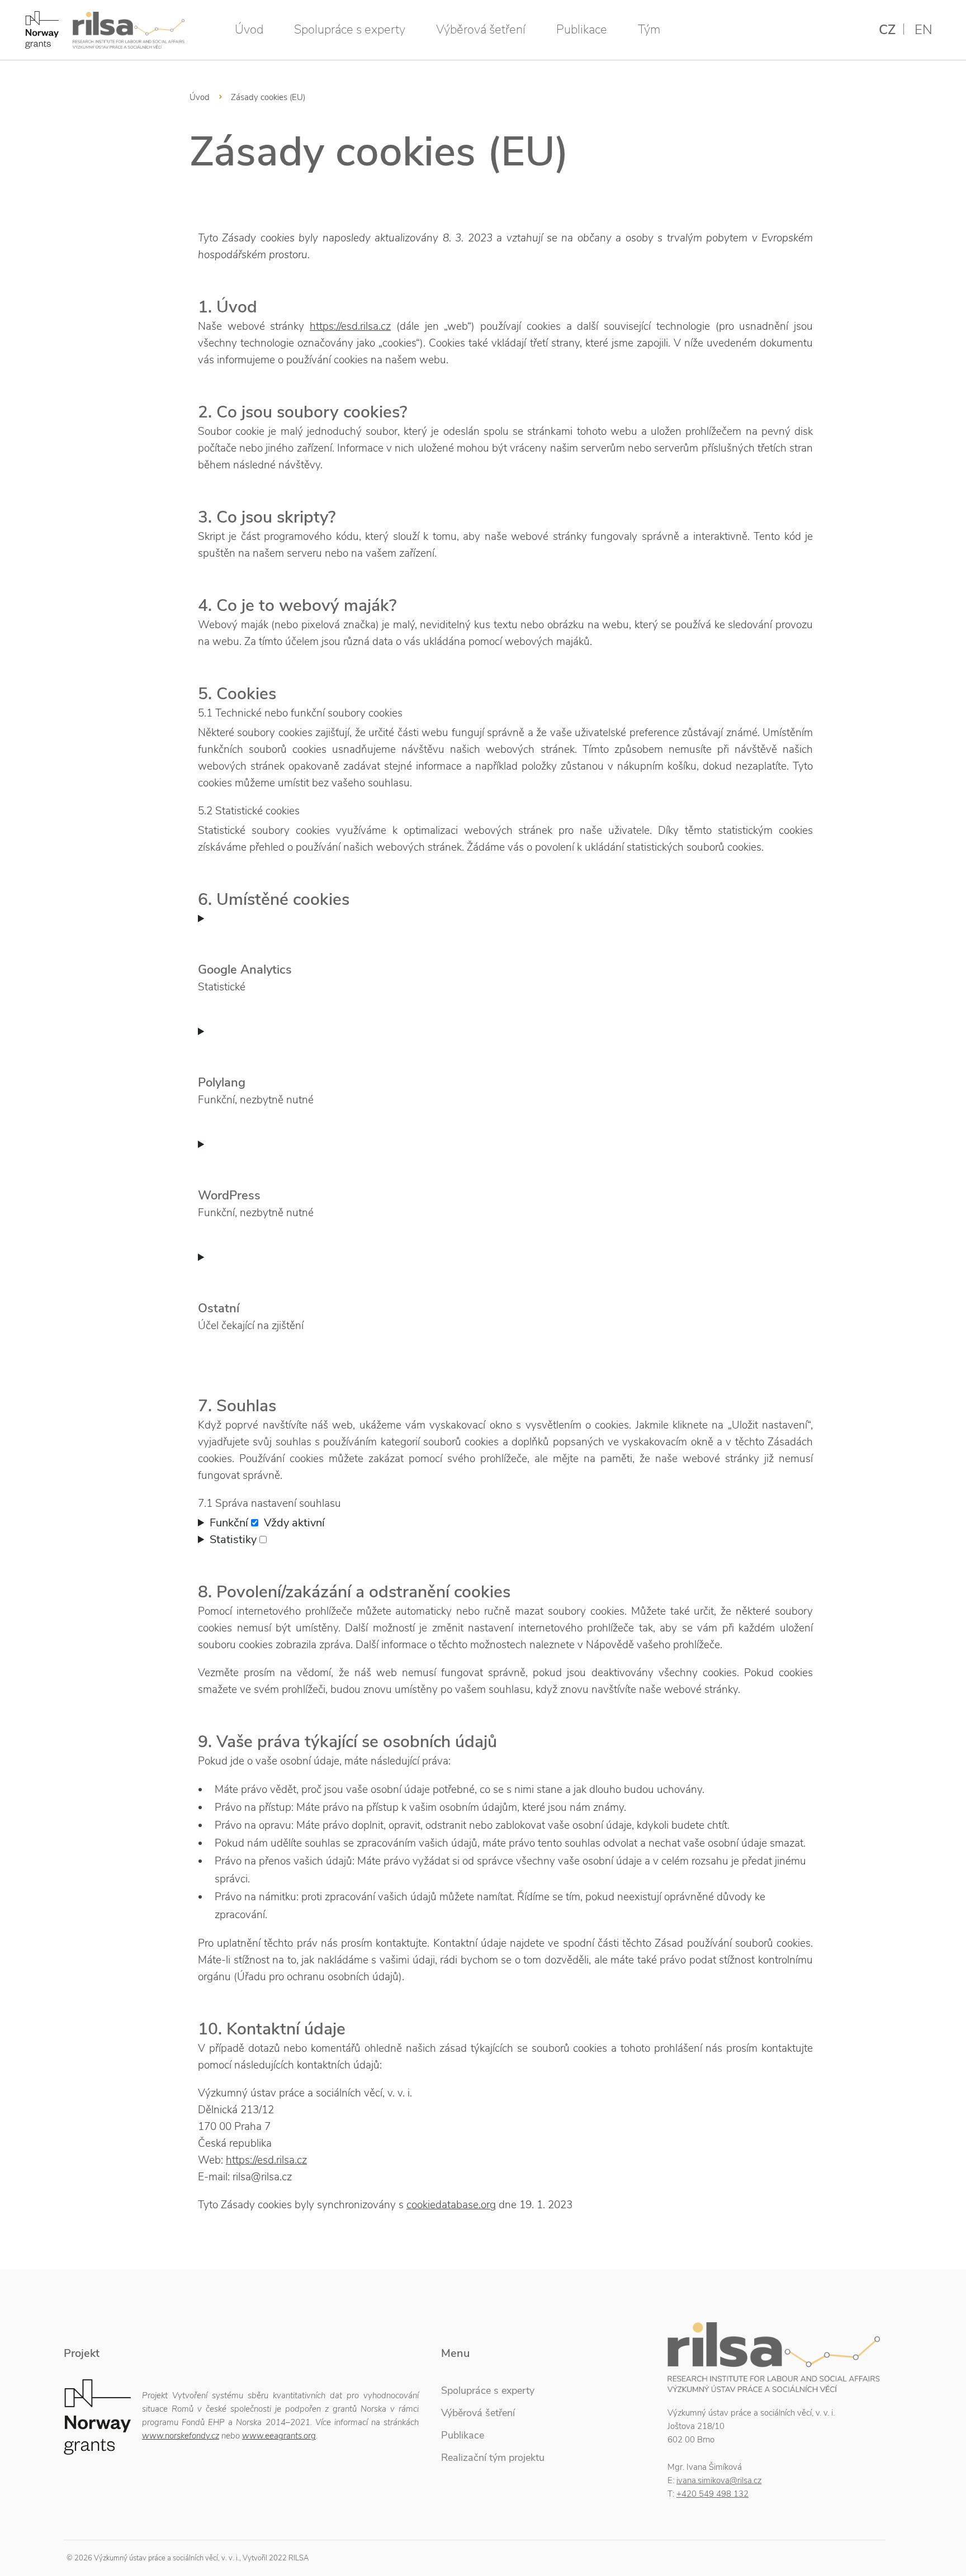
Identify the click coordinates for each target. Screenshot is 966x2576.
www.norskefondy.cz (181, 2436)
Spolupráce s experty (350, 30)
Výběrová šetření (481, 30)
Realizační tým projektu (493, 2458)
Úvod (249, 30)
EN (924, 30)
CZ (887, 30)
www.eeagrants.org (279, 2436)
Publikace (582, 30)
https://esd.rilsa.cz (350, 326)
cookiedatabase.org (451, 2205)
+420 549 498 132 (712, 2494)
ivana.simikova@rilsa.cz (719, 2480)
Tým (649, 30)
